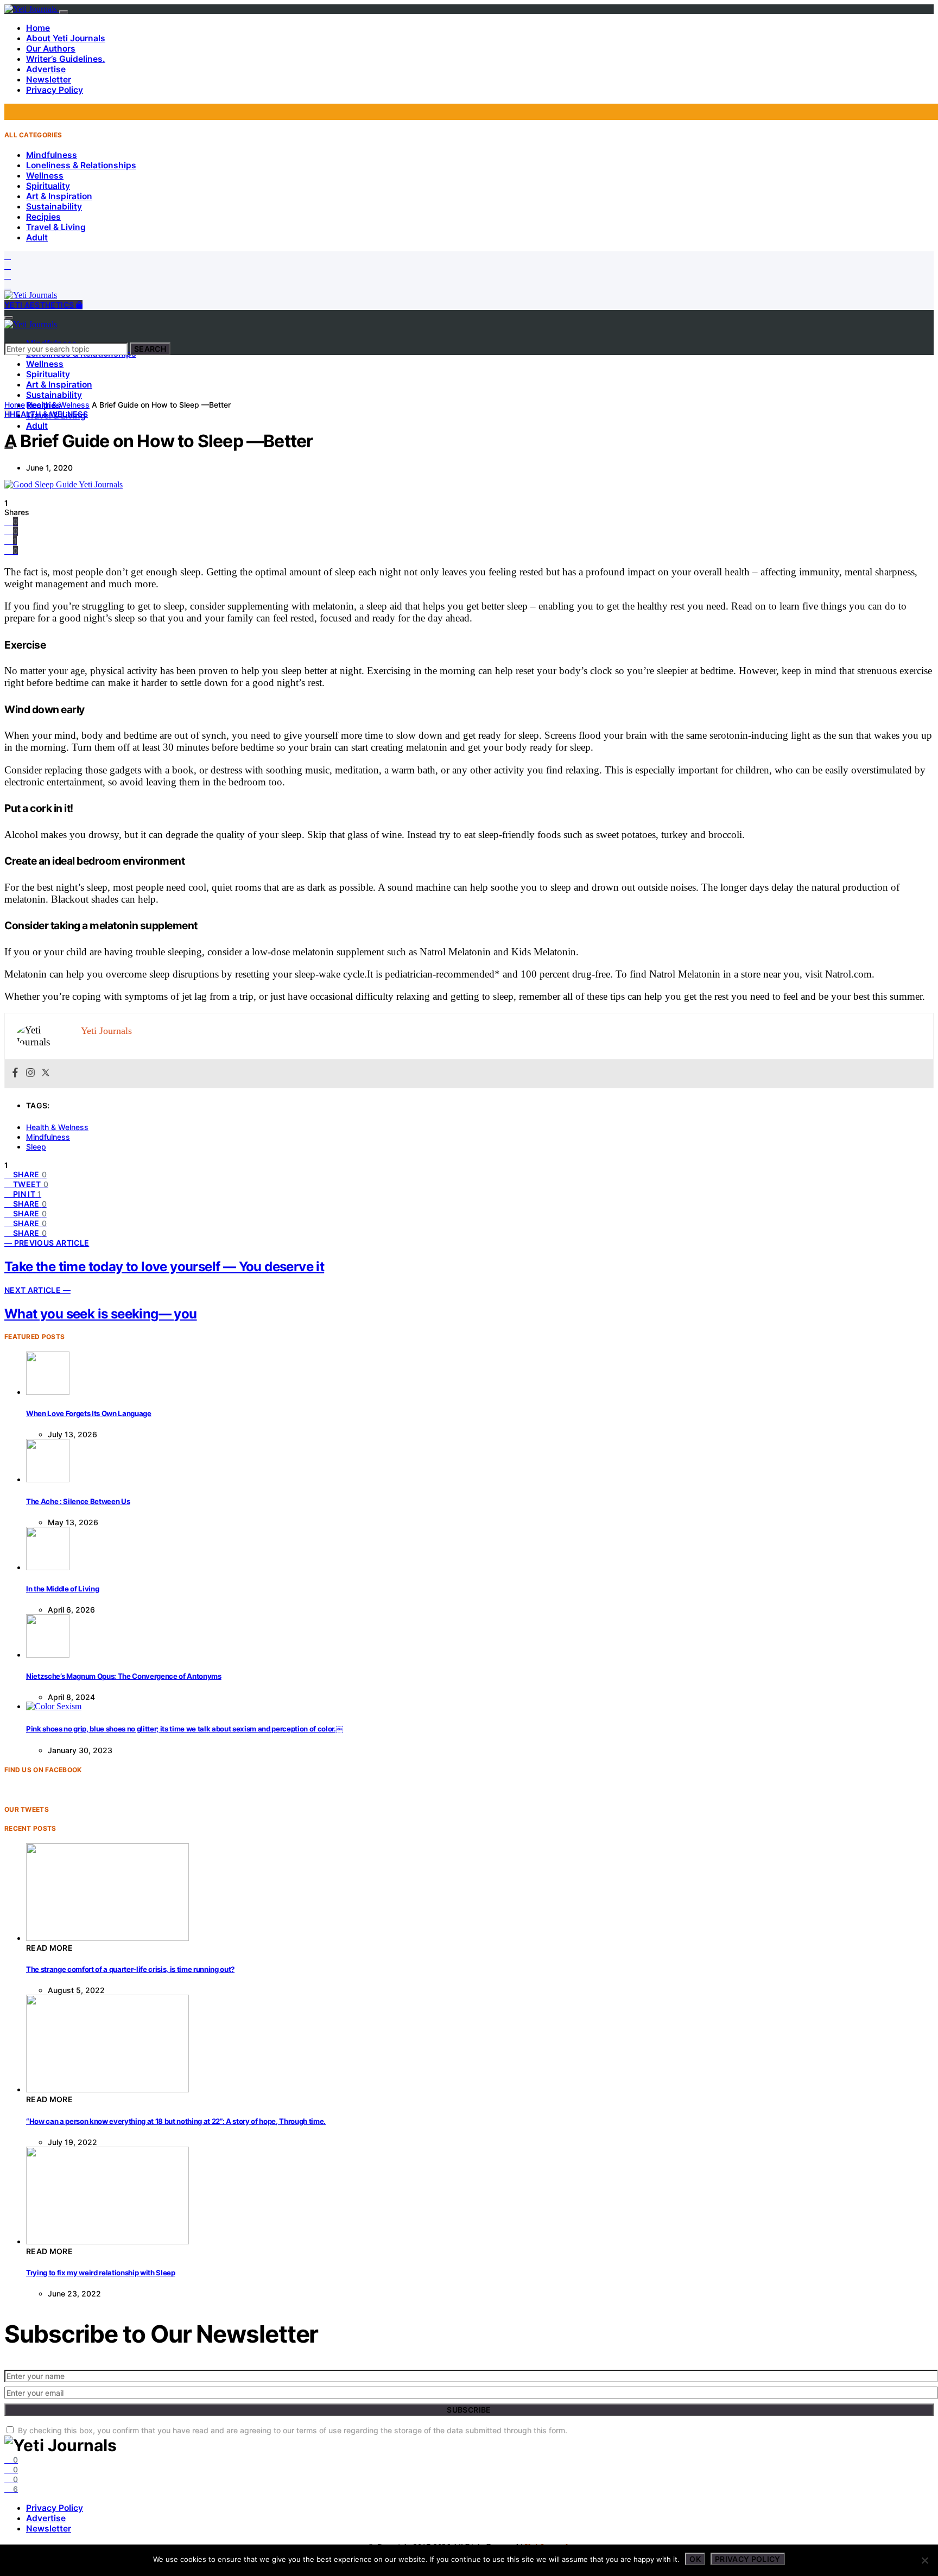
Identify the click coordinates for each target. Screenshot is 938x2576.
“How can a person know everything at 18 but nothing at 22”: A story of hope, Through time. (176, 2121)
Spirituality (48, 186)
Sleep (36, 1147)
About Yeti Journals (66, 38)
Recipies (43, 217)
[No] (924, 2560)
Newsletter (49, 80)
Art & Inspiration (59, 196)
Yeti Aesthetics (40, 305)
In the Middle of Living (62, 1589)
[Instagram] (8, 275)
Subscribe (469, 2410)
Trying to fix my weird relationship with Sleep (101, 2273)
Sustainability (54, 207)
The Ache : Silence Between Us (78, 1501)
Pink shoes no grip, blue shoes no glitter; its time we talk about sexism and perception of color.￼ (185, 1729)
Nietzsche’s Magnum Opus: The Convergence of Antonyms (124, 1676)
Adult (37, 237)
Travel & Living (56, 227)
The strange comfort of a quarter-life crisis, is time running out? (130, 1969)
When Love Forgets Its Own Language (89, 1413)
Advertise (46, 69)
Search (150, 349)
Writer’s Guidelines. (66, 59)
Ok (695, 2559)
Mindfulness (52, 155)
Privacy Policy (55, 90)
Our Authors (51, 49)
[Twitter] (8, 266)
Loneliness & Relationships (81, 165)
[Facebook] (8, 256)
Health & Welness (58, 405)
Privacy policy (748, 2559)
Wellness (45, 176)
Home (38, 28)
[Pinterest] (8, 285)
